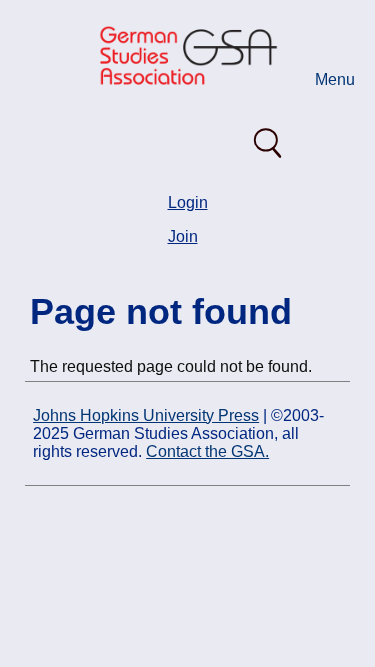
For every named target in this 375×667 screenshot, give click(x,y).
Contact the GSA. (207, 451)
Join (183, 236)
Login (188, 202)
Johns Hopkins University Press (146, 415)
